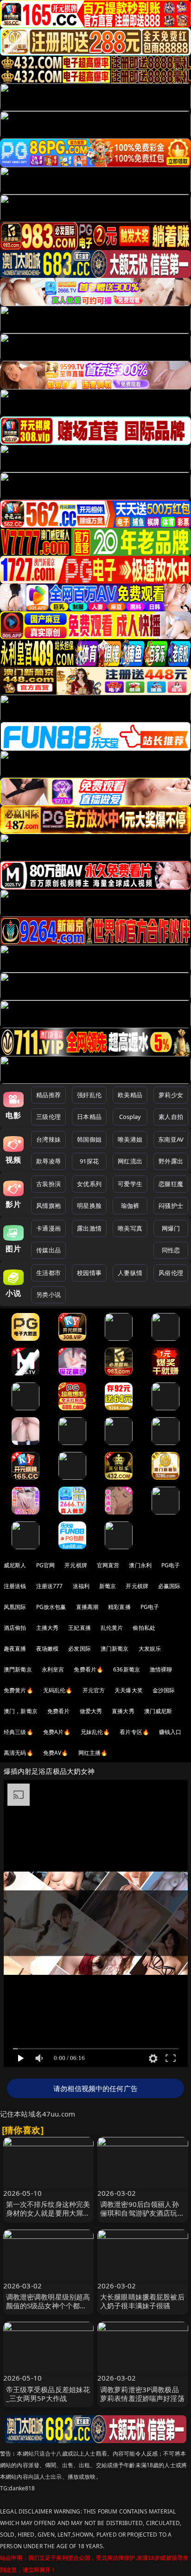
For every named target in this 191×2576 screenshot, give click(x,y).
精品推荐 (48, 1095)
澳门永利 (140, 1565)
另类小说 (48, 1294)
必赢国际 (169, 1586)
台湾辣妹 (48, 1139)
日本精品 (89, 1117)
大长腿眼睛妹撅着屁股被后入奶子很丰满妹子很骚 (142, 2301)
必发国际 (80, 1649)
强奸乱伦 (89, 1095)
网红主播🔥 (93, 1753)
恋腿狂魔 (171, 1184)
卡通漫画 (48, 1228)
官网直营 (108, 1565)
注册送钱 (15, 1586)
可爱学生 (130, 1184)
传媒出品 (48, 1250)
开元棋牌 (76, 1565)
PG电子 (171, 1565)
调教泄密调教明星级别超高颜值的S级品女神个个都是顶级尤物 (48, 2306)
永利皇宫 (53, 1669)
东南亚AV (171, 1139)
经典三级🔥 (19, 1732)
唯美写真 (130, 1228)
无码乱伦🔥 (58, 1690)
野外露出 (171, 1161)
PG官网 (46, 1565)
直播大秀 (123, 1711)
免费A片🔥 (57, 1732)
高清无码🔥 (19, 1753)
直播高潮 (87, 1607)
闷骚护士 (171, 1206)
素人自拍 (171, 1117)
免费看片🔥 (89, 1669)
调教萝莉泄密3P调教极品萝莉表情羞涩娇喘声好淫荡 (142, 2394)
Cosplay (130, 1117)
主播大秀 (48, 1628)
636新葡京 (127, 1669)
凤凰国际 (15, 1607)
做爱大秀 (91, 1711)
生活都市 (48, 1273)
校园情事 (89, 1273)
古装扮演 (48, 1184)
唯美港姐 (130, 1139)
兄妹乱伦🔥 (95, 1732)
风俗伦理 (171, 1273)
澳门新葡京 (115, 1649)
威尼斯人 (15, 1565)
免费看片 (59, 1711)
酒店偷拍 (15, 1628)
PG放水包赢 (51, 1607)
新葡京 (108, 1586)
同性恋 (171, 1250)
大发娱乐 (150, 1649)
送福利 (81, 1586)
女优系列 (89, 1184)
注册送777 (50, 1586)
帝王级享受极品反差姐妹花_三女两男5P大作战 (48, 2394)
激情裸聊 (161, 1669)
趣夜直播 (15, 1649)
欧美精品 (130, 1095)
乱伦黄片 (112, 1628)
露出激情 (89, 1228)
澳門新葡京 (18, 1669)
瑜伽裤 (130, 1206)
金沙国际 (164, 1690)
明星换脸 (89, 1206)
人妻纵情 (130, 1273)
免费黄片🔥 (19, 1690)
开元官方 (94, 1690)
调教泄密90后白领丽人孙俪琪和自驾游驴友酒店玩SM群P (140, 2213)
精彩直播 (119, 1607)
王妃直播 (80, 1628)
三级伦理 (48, 1117)
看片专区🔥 (134, 1732)
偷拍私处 (144, 1628)
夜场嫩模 (48, 1649)
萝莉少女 (171, 1095)
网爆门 (171, 1228)
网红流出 (130, 1161)
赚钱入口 (170, 1732)
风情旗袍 (48, 1206)
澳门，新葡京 (21, 1711)
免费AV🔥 (56, 1753)
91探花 (89, 1161)
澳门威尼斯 (158, 1711)
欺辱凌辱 (48, 1161)
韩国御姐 (89, 1139)
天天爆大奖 (129, 1690)
